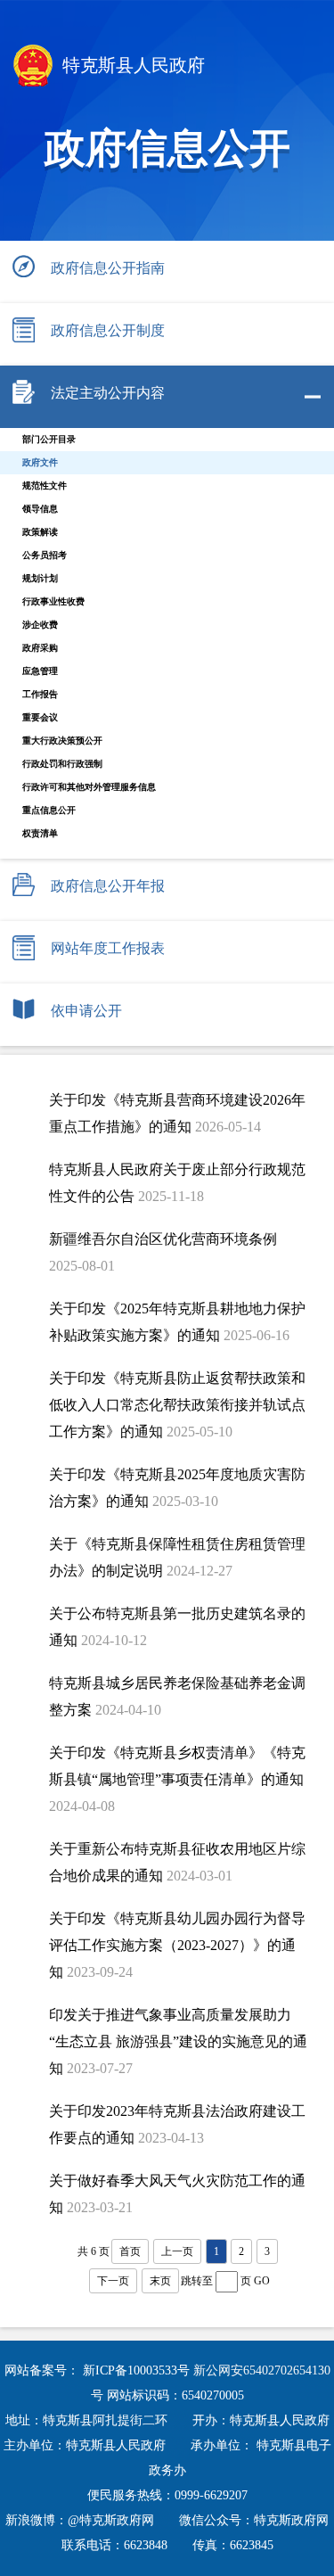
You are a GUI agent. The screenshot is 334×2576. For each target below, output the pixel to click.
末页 (160, 2281)
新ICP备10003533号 (138, 2370)
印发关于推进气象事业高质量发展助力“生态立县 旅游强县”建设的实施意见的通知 (178, 2041)
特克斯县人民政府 (131, 65)
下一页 (113, 2281)
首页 (130, 2251)
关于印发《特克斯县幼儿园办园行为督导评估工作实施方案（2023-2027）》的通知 (177, 1945)
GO (262, 2281)
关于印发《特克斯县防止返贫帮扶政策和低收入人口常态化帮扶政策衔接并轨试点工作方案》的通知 (177, 1405)
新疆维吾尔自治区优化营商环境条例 (163, 1239)
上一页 (177, 2251)
